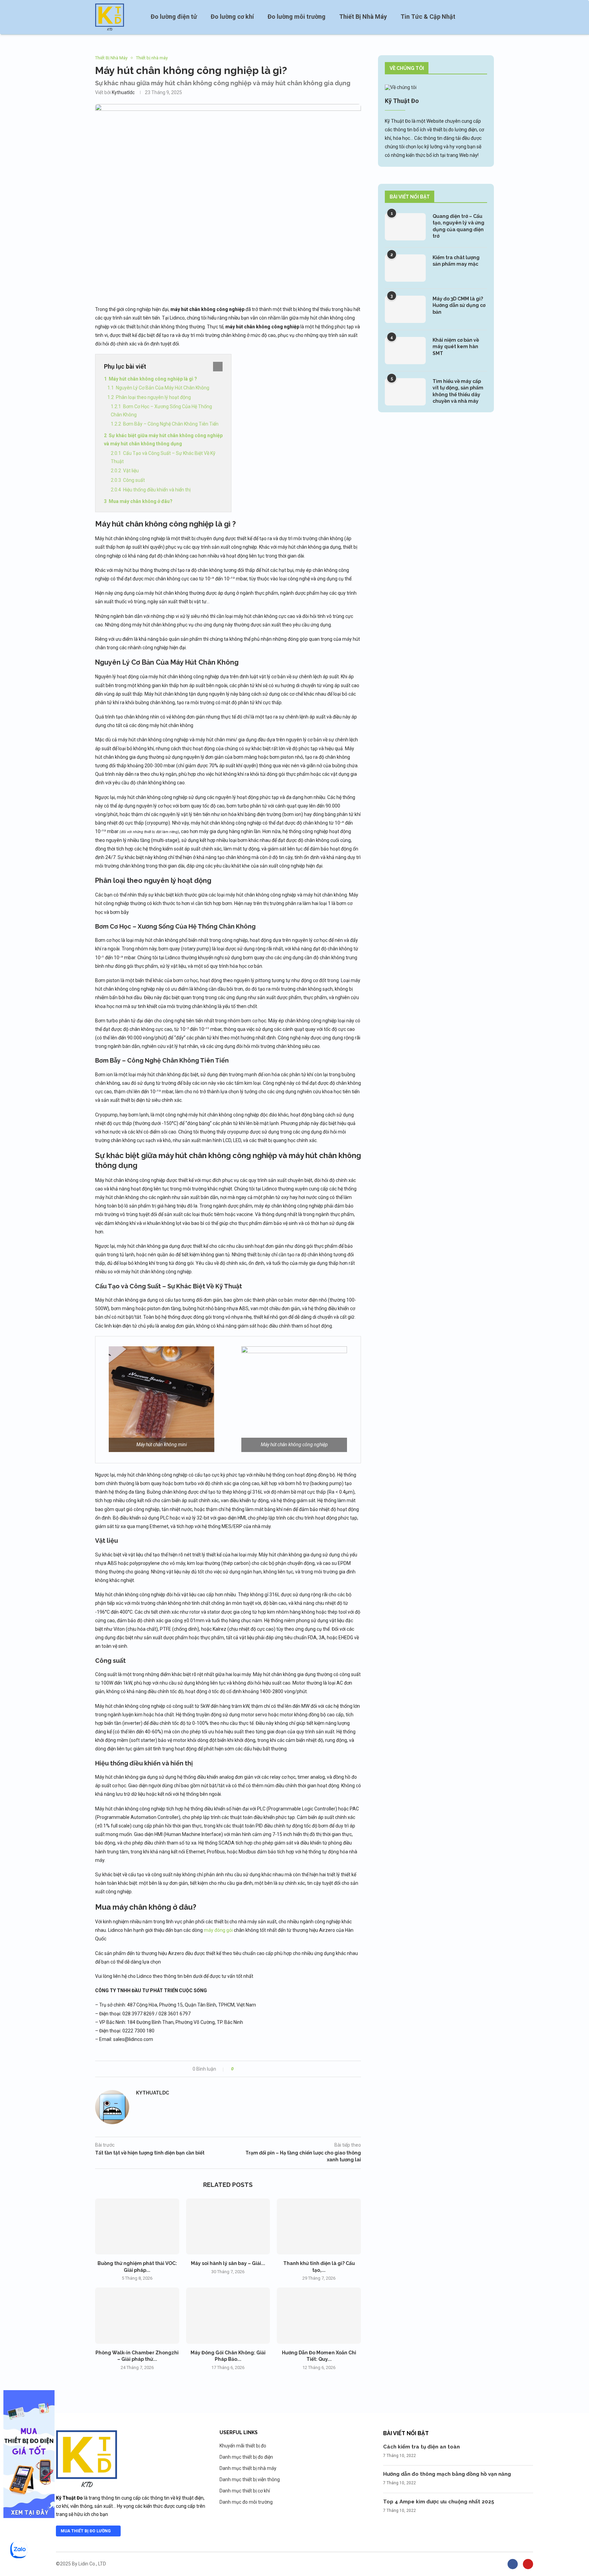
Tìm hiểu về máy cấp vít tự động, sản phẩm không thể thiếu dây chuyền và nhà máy (458, 391)
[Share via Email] (264, 2069)
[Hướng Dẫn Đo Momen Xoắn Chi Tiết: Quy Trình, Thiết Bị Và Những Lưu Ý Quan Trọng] (319, 2315)
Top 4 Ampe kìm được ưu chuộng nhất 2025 (439, 2502)
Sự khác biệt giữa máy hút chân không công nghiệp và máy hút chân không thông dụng (163, 440)
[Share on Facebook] (245, 2069)
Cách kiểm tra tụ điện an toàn (421, 2447)
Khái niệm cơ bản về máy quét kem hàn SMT (456, 347)
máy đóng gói (218, 1930)
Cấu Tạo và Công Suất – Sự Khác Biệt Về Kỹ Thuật (163, 457)
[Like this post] (237, 2069)
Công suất (134, 480)
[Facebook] (513, 2564)
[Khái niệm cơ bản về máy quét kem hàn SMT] (405, 351)
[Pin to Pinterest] (258, 2069)
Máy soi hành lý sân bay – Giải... (228, 2263)
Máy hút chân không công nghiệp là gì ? (153, 379)
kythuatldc (123, 92)
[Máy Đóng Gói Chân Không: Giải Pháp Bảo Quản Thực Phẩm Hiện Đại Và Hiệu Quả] (228, 2315)
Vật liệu (131, 471)
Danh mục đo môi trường (246, 2502)
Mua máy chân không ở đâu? (141, 501)
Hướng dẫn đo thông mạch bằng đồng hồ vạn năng (447, 2474)
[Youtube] (528, 2564)
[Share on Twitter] (251, 2069)
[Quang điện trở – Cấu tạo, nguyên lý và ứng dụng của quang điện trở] (405, 227)
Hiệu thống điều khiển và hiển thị (157, 490)
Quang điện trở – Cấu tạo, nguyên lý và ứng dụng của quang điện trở (458, 226)
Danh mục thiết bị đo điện (246, 2457)
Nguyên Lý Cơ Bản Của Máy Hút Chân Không (163, 388)
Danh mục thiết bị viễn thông (250, 2479)
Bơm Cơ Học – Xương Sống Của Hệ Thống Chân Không (161, 411)
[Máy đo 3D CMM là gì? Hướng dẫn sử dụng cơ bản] (405, 309)
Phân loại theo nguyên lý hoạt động (153, 397)
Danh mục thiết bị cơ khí (245, 2491)
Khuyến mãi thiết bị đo (243, 2446)
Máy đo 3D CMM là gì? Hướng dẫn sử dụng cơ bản (459, 305)
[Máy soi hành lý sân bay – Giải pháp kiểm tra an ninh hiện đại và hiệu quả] (228, 2226)
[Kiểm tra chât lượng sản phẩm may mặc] (405, 268)
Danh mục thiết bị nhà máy (248, 2468)
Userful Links (239, 2432)
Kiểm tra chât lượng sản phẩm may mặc (456, 261)
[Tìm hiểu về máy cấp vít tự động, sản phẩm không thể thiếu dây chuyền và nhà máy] (405, 392)
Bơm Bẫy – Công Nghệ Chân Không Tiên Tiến (171, 424)
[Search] (490, 17)
